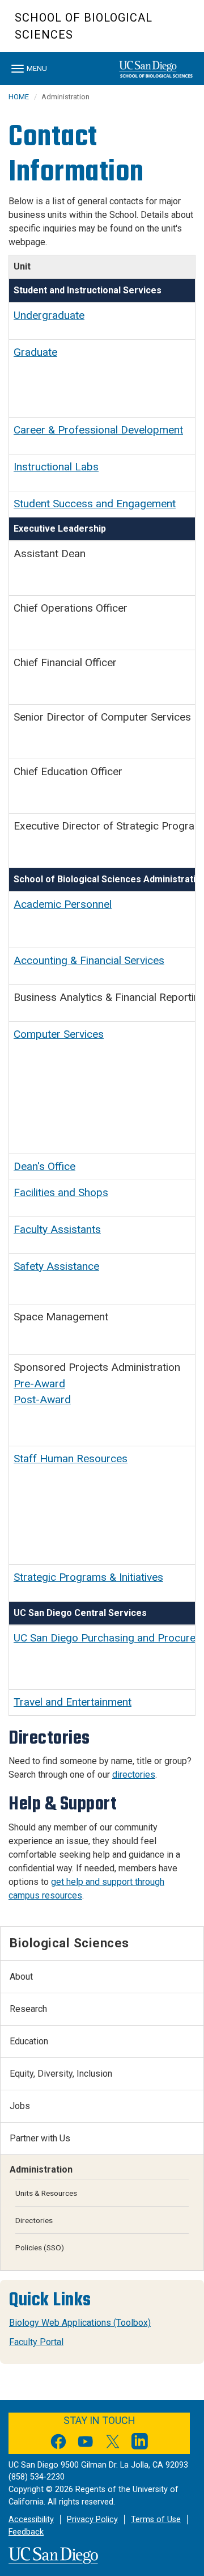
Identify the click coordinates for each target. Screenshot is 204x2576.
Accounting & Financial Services (89, 960)
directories (134, 1775)
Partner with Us (40, 2138)
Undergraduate (49, 315)
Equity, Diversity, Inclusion (61, 2074)
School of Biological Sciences (84, 26)
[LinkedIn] (140, 2444)
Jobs (20, 2106)
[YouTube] (86, 2444)
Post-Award (42, 1399)
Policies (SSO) (40, 2247)
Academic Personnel (63, 904)
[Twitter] (113, 2444)
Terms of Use (156, 2520)
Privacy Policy (92, 2520)
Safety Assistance (56, 1266)
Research (28, 2009)
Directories (34, 2220)
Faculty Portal (36, 2342)
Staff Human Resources (71, 1459)
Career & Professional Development (98, 430)
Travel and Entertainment (73, 1702)
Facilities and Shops (61, 1192)
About (21, 1977)
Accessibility (31, 2520)
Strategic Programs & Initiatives (88, 1577)
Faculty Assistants (57, 1229)
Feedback (26, 2532)
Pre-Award (39, 1384)
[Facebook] (58, 2444)
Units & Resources (46, 2193)
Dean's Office (44, 1166)
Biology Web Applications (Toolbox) (80, 2323)
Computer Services (59, 1034)
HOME (19, 97)
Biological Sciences (69, 1943)
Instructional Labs (56, 467)
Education (29, 2041)
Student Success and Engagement (95, 504)
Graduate (35, 352)
